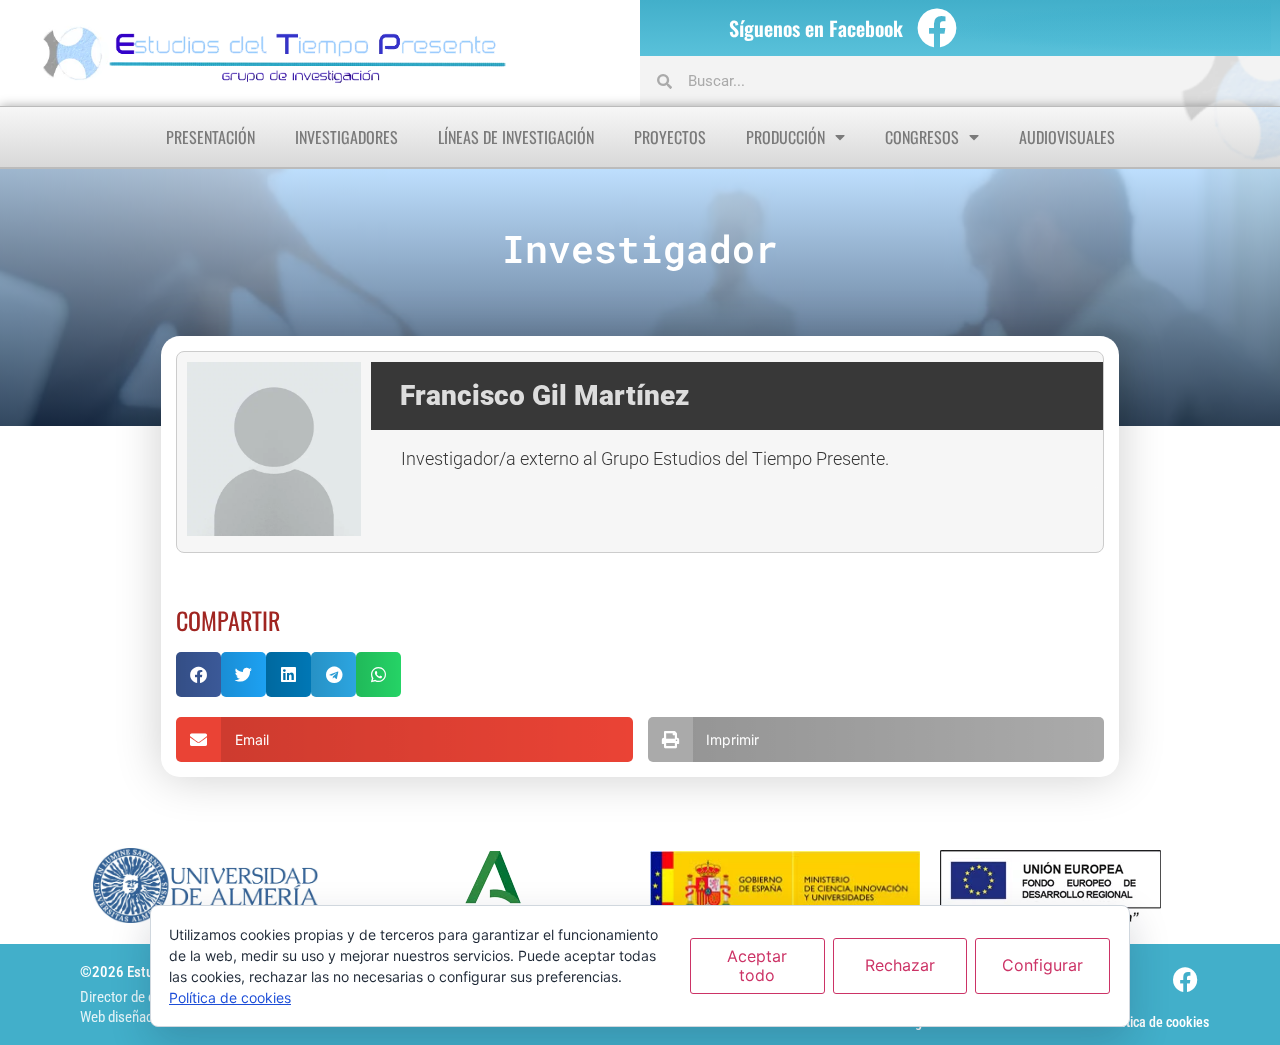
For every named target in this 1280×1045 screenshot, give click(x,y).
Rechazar (900, 965)
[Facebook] (937, 28)
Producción (785, 137)
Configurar (1042, 965)
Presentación (210, 137)
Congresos (922, 137)
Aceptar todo (757, 965)
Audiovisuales (1067, 137)
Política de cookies (1156, 1022)
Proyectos (670, 137)
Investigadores (346, 137)
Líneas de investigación (516, 137)
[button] (198, 674)
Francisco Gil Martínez (544, 395)
